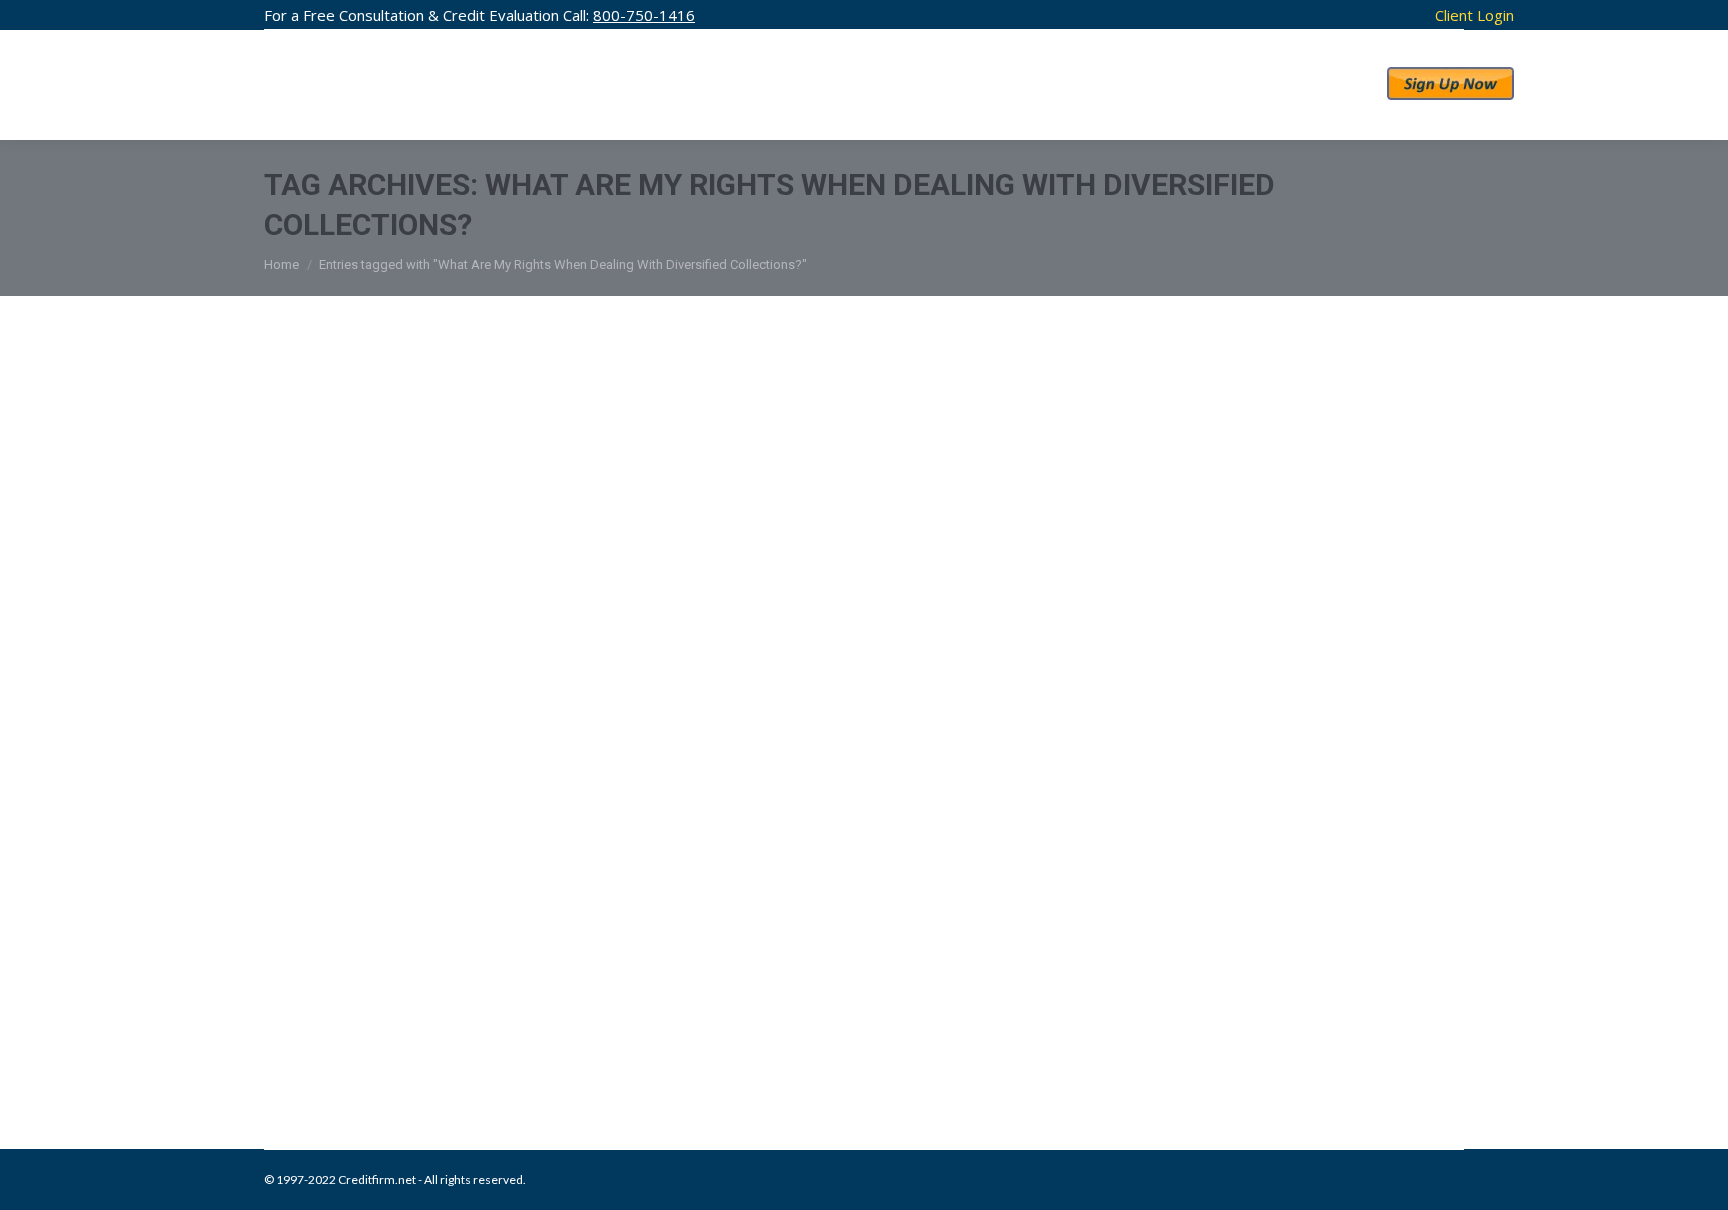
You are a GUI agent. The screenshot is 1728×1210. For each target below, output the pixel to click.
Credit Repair (436, 704)
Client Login (1474, 15)
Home (281, 264)
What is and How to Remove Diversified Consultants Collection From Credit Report (799, 663)
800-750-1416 (644, 15)
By (605, 704)
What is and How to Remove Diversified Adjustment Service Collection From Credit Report (845, 1005)
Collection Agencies (342, 704)
